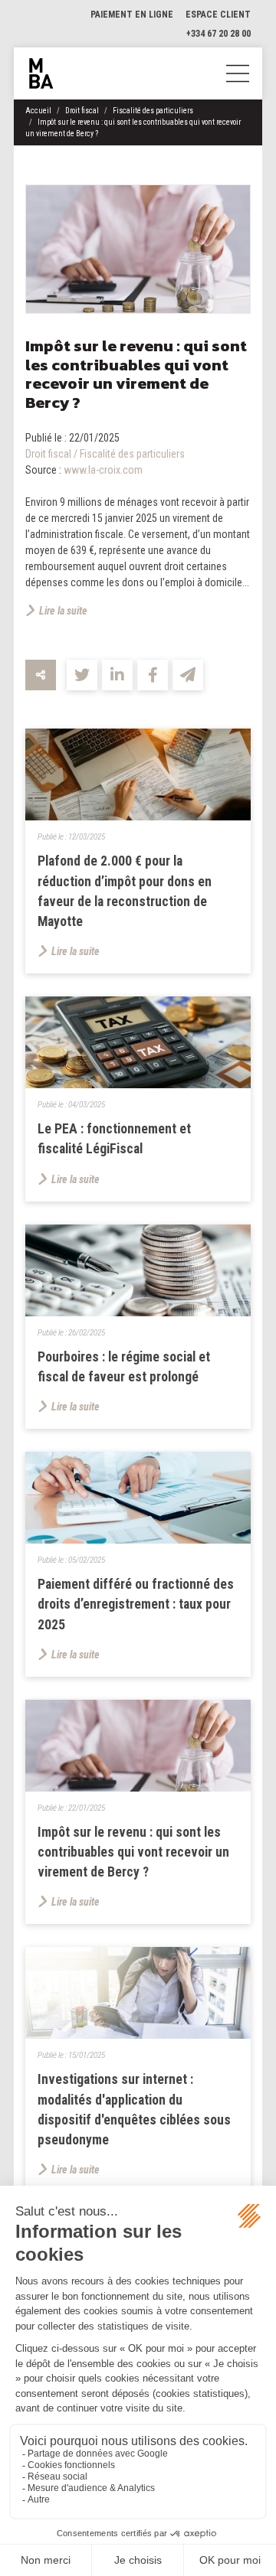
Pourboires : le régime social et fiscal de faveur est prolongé (124, 1367)
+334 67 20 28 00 (219, 34)
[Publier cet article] (82, 675)
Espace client (218, 15)
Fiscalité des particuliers (153, 111)
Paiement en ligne (132, 15)
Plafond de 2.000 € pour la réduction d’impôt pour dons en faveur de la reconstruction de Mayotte (125, 891)
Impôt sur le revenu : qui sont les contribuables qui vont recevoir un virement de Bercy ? (133, 1852)
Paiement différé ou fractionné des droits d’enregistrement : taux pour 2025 (136, 1604)
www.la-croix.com (103, 470)
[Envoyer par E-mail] (188, 675)
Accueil (38, 111)
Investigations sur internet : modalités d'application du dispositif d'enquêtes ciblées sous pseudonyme (134, 2110)
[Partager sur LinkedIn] (117, 675)
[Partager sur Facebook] (153, 675)
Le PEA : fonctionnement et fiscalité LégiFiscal (114, 1139)
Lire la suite (63, 611)
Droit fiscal (82, 111)
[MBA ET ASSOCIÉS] (41, 73)
